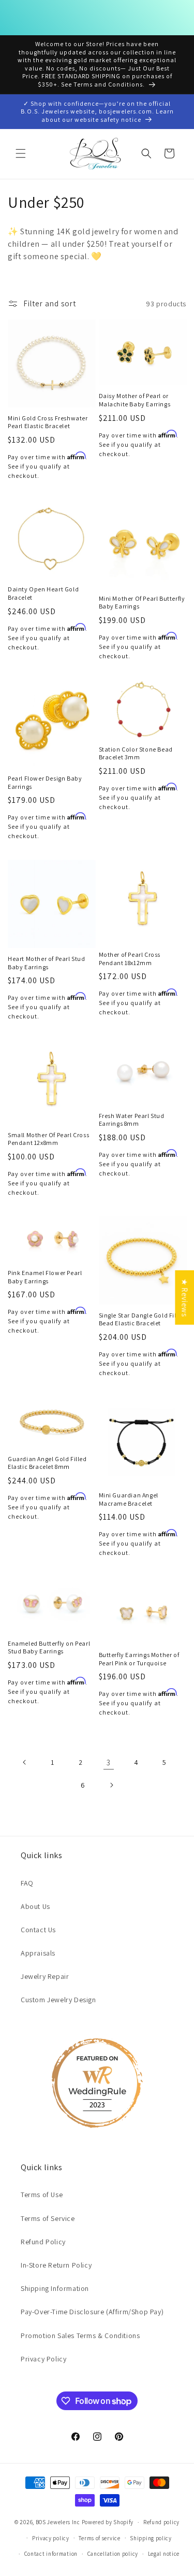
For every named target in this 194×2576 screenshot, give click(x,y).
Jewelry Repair (45, 1976)
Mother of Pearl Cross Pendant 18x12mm (130, 959)
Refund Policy (43, 2242)
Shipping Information (55, 2288)
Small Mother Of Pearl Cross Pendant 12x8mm (48, 1139)
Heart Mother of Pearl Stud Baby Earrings (47, 963)
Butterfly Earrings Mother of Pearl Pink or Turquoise (139, 1659)
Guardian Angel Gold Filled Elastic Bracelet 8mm (47, 1463)
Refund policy (161, 2522)
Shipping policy (151, 2538)
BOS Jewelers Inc (58, 2522)
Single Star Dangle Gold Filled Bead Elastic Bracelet (142, 1319)
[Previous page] (25, 1762)
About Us (35, 1906)
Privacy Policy (43, 2359)
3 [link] (109, 1763)
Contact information (51, 2554)
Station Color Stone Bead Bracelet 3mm (136, 753)
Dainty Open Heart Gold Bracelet (43, 593)
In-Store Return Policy (56, 2265)
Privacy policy (51, 2538)
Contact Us (38, 1930)
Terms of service (99, 2538)
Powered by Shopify (108, 2522)
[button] (21, 153)
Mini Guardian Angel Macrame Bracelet (129, 1499)
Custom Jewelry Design (58, 2000)
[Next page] (111, 1785)
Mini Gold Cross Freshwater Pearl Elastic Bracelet (48, 422)
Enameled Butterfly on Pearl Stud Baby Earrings (49, 1647)
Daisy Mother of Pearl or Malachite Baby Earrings (135, 400)
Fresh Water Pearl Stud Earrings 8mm (132, 1120)
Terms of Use (42, 2195)
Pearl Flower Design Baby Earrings (45, 782)
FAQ (27, 1883)
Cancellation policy (113, 2554)
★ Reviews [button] (184, 1298)
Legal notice (164, 2554)
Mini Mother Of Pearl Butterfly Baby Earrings (142, 603)
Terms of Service (48, 2218)
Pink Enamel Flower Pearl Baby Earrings (45, 1277)
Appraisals (38, 1953)
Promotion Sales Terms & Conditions (80, 2336)
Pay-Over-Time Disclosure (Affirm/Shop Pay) (92, 2312)
